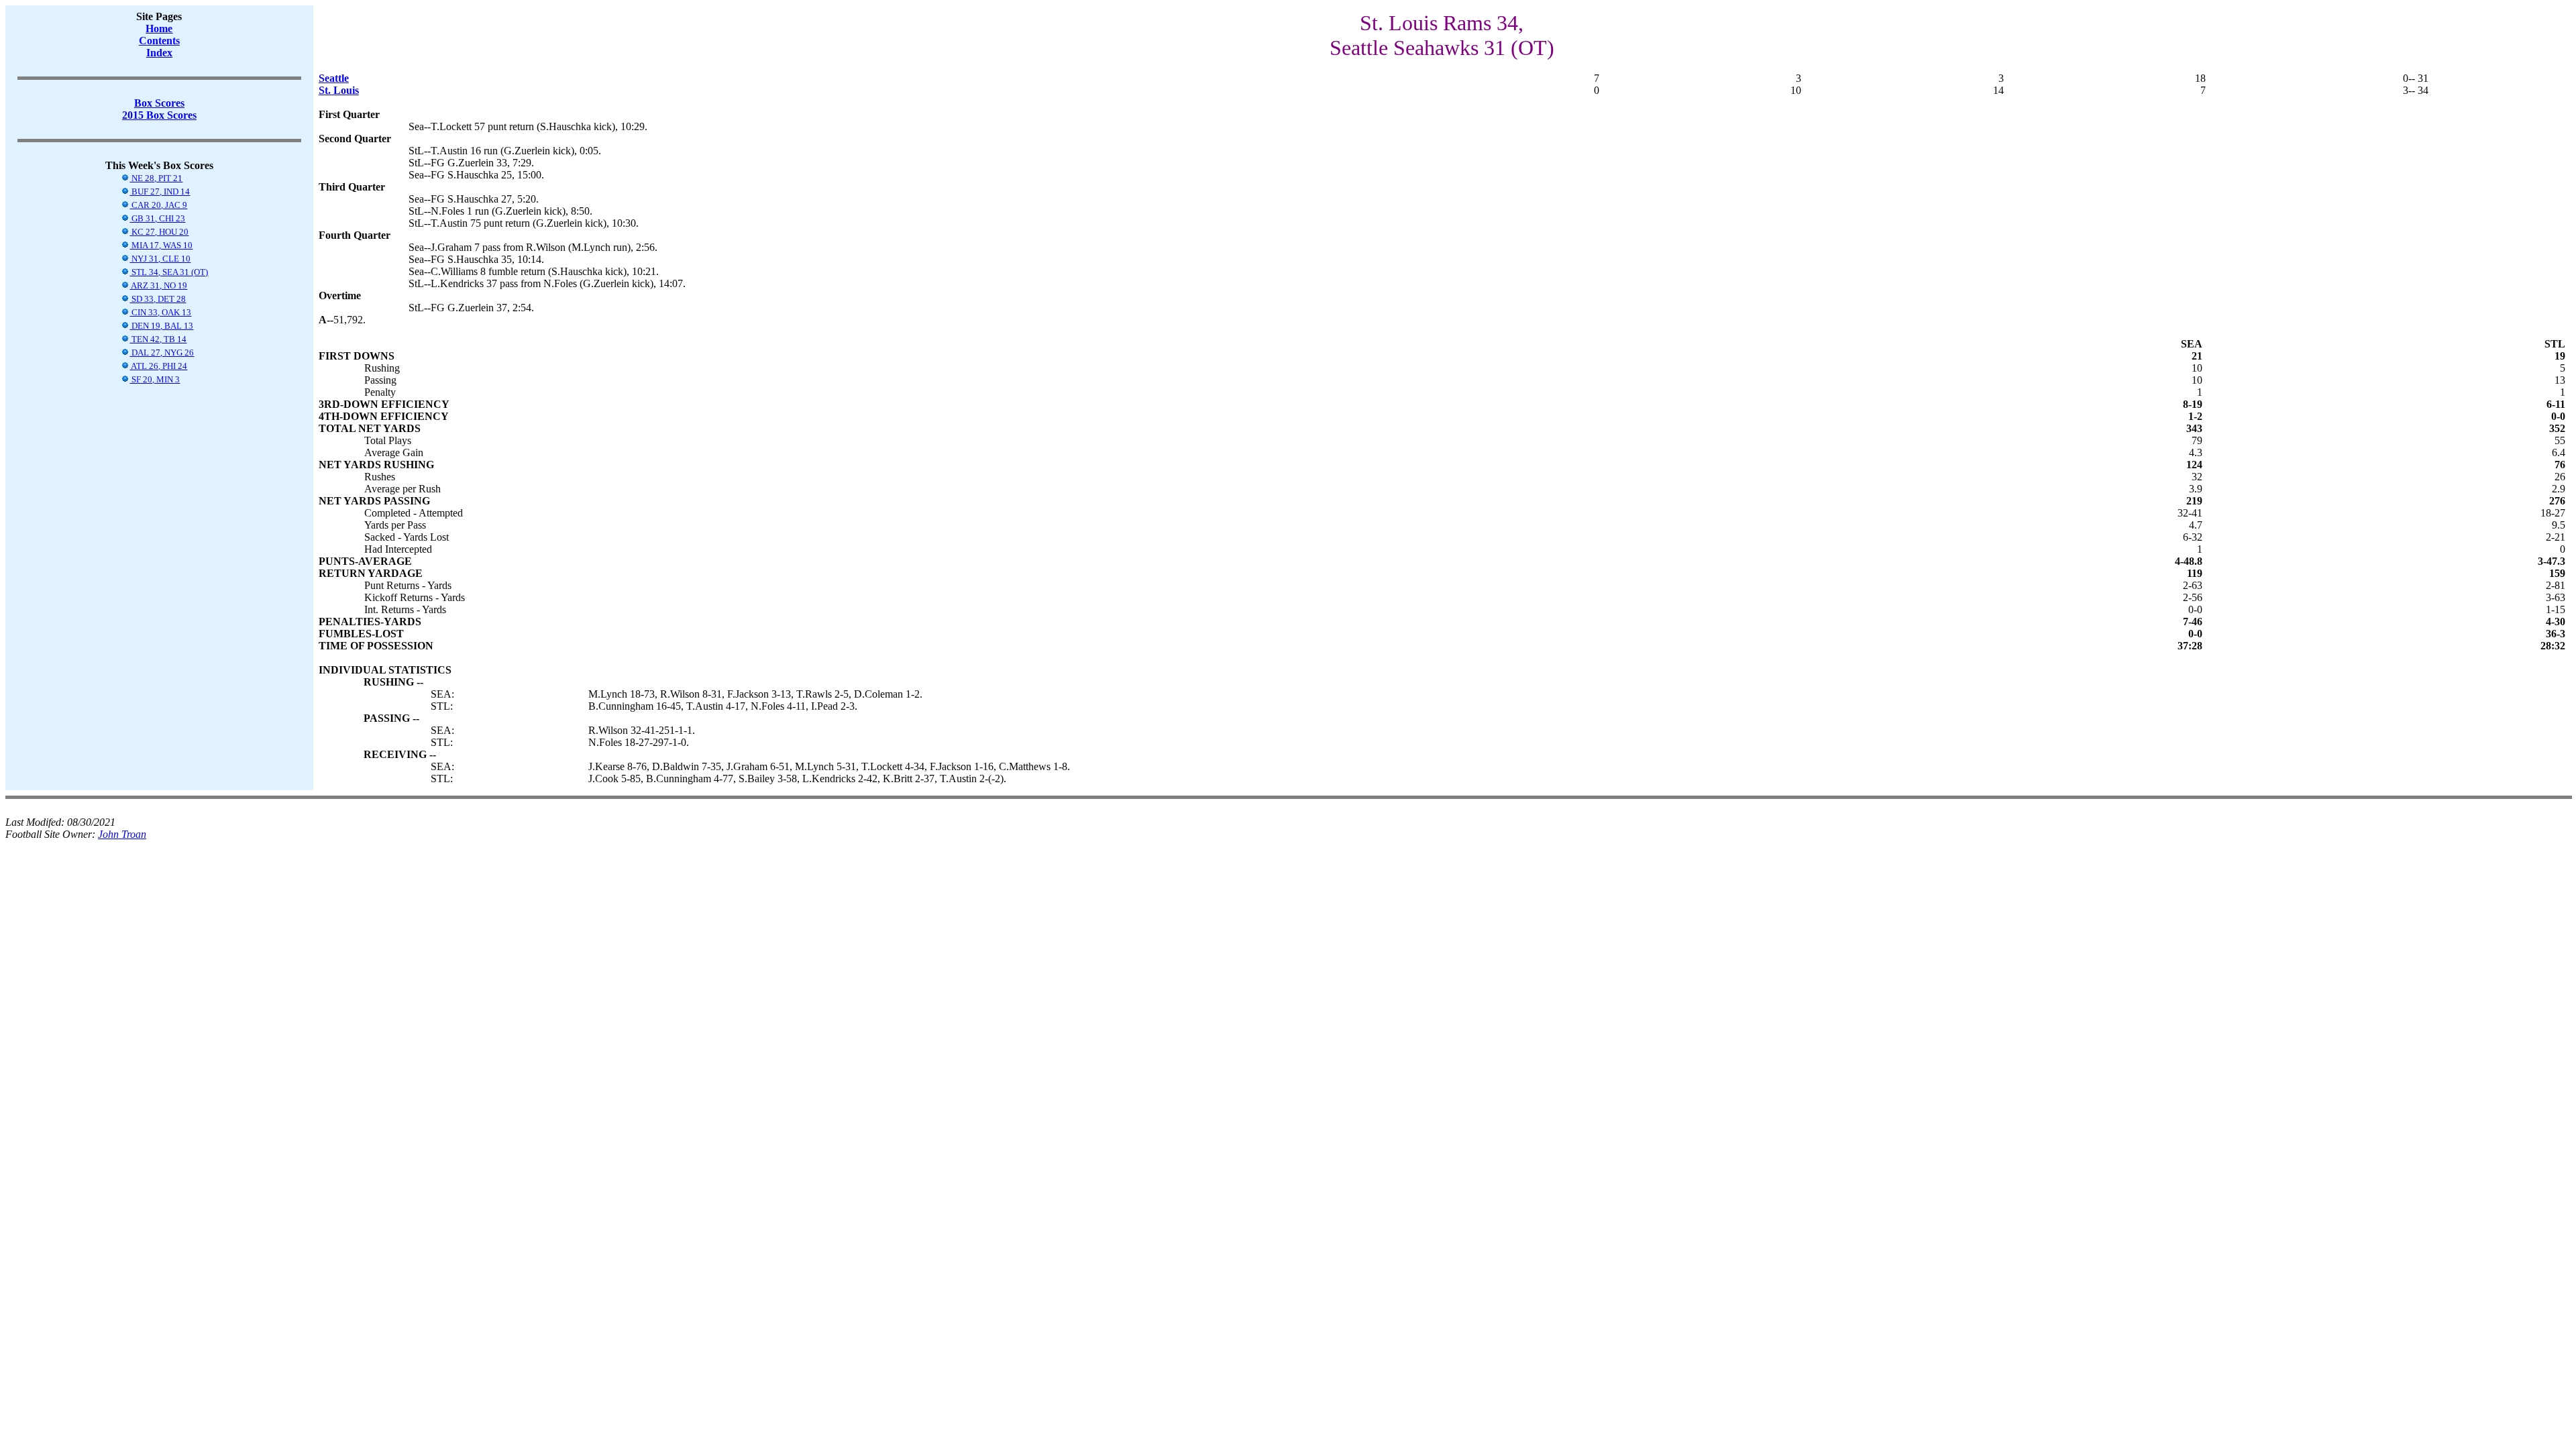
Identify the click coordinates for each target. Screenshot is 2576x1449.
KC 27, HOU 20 (159, 232)
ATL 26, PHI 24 (158, 366)
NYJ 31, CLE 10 (160, 259)
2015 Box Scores (159, 115)
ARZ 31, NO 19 (158, 285)
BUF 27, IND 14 (160, 192)
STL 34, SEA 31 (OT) (169, 272)
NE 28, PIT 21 (156, 178)
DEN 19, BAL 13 (161, 326)
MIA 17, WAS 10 (161, 245)
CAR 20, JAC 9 (158, 205)
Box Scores (159, 103)
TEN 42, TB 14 (158, 339)
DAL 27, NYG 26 (162, 353)
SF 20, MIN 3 (155, 379)
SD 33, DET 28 (158, 299)
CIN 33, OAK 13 (160, 312)
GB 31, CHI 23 (157, 218)
